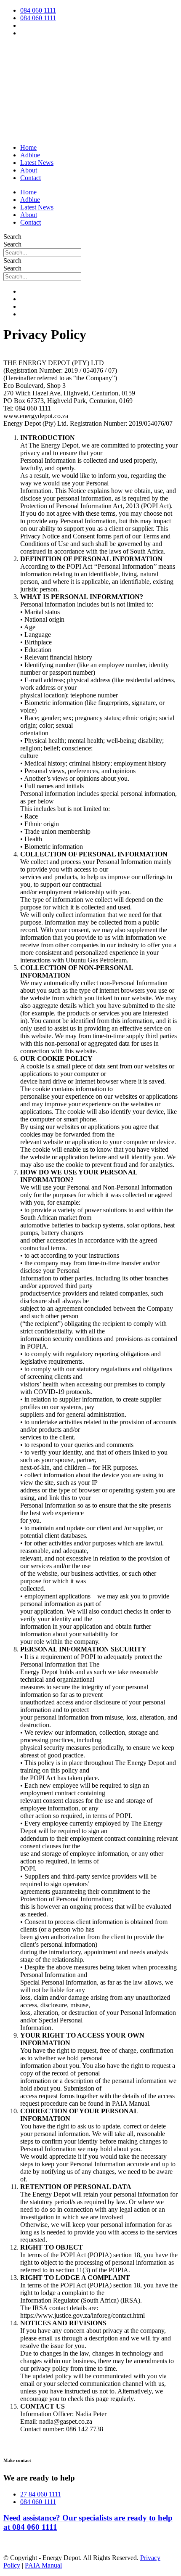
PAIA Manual (43, 2565)
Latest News (37, 163)
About (29, 170)
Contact (31, 178)
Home (28, 147)
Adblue (30, 155)
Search (12, 237)
